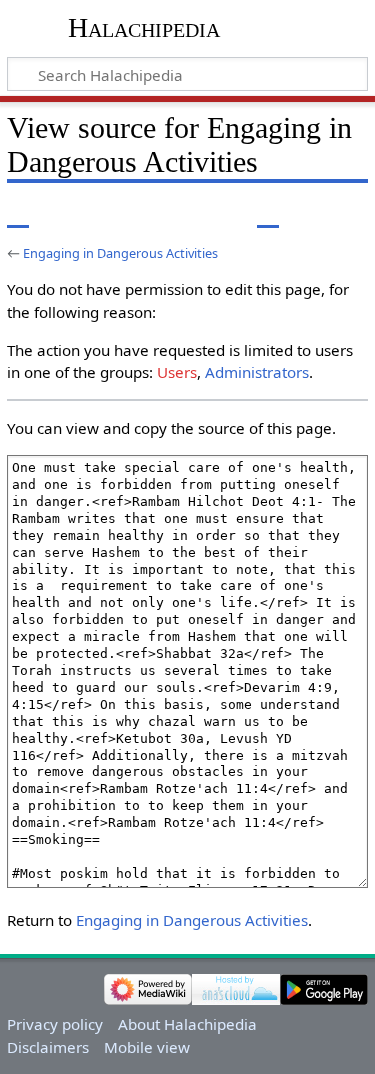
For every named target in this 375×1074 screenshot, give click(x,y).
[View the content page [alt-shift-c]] (18, 213)
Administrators (257, 372)
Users (177, 372)
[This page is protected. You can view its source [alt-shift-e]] (268, 213)
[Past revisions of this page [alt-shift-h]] (305, 213)
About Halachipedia (187, 1024)
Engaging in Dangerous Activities (120, 253)
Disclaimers (48, 1047)
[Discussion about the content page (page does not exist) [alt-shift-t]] (63, 213)
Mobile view (147, 1047)
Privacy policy (55, 1024)
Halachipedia (144, 27)
